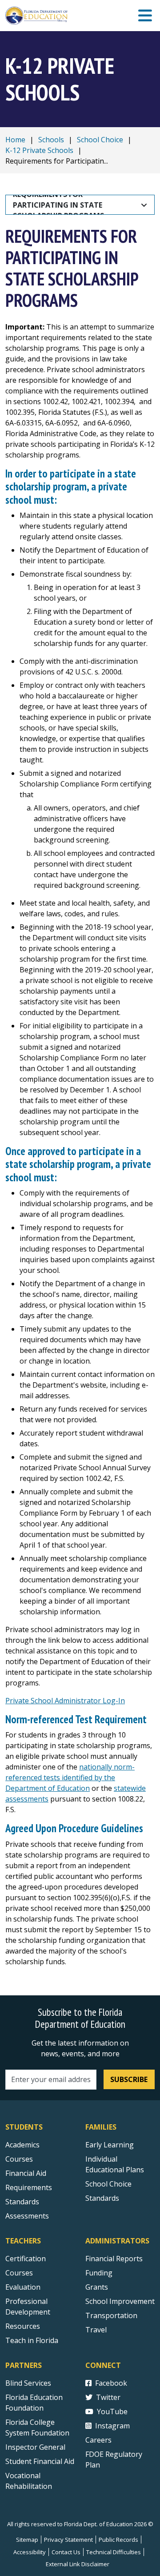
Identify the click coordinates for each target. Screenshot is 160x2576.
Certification (26, 2259)
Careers (98, 2440)
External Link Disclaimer (78, 2564)
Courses (19, 2159)
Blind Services (28, 2383)
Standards (22, 2202)
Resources (23, 2326)
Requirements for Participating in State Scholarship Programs (58, 205)
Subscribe (129, 2079)
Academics (22, 2145)
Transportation (111, 2315)
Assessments (27, 2216)
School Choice (100, 140)
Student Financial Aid (40, 2461)
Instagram (112, 2426)
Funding (99, 2273)
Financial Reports (114, 2259)
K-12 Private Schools (39, 150)
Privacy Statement (68, 2540)
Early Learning (110, 2145)
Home (15, 140)
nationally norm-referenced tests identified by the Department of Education (70, 1778)
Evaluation (23, 2287)
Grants (97, 2287)
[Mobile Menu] (145, 16)
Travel (96, 2330)
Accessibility (30, 2552)
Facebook (111, 2383)
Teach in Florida (32, 2340)
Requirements (29, 2187)
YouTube (112, 2411)
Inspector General (35, 2447)
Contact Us (66, 2552)
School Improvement (120, 2301)
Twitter (108, 2397)
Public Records (118, 2540)
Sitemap (27, 2540)
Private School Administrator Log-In (65, 1701)
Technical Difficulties (114, 2552)
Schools (51, 140)
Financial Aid (26, 2173)
